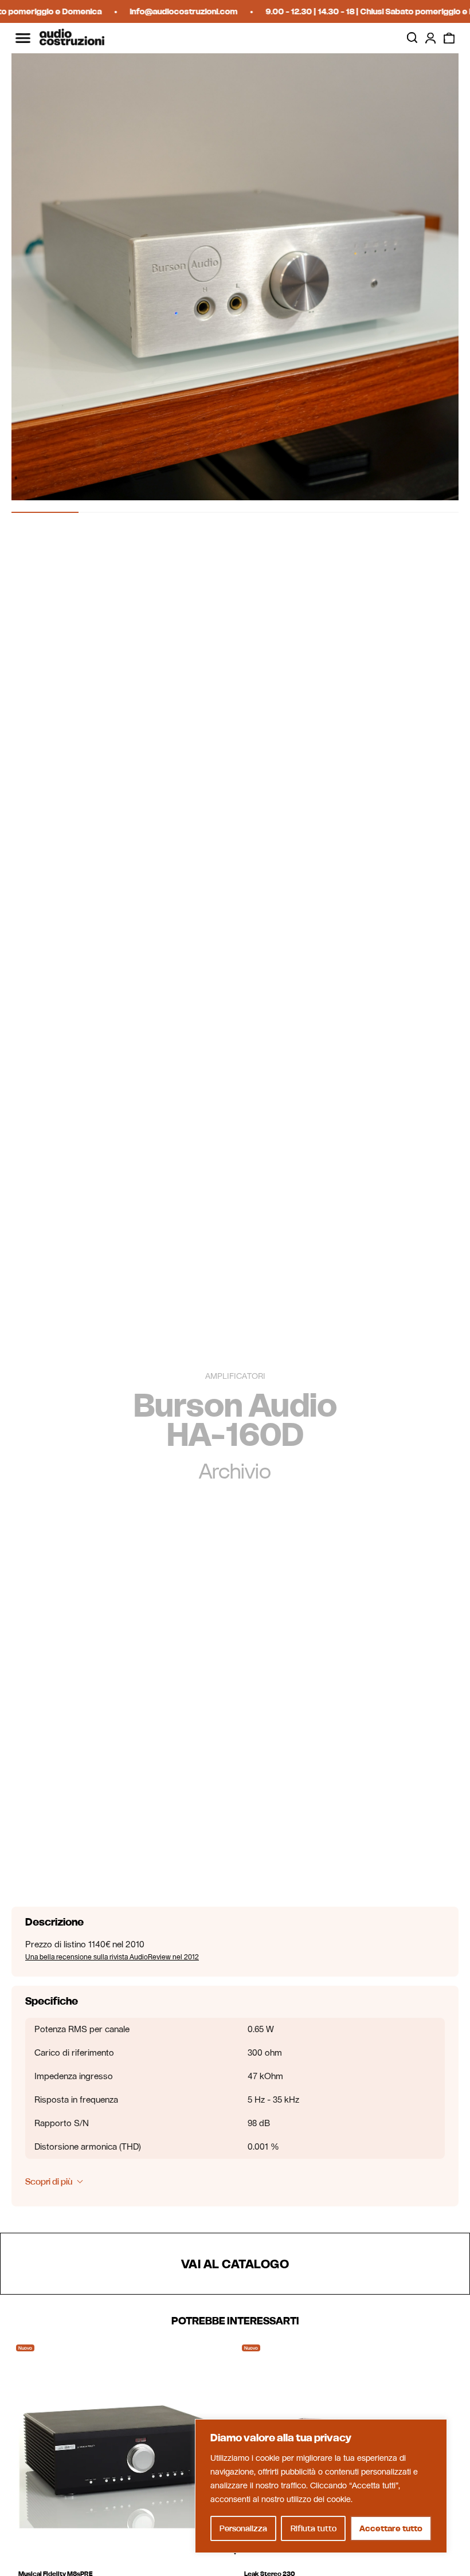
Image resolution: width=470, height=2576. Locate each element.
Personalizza (243, 2528)
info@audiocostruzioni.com (166, 11)
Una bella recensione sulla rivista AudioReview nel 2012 (112, 1957)
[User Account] (431, 38)
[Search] (412, 38)
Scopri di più (49, 2181)
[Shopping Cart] (449, 38)
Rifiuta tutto (314, 2528)
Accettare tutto (391, 2528)
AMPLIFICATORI (235, 1377)
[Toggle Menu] (23, 38)
